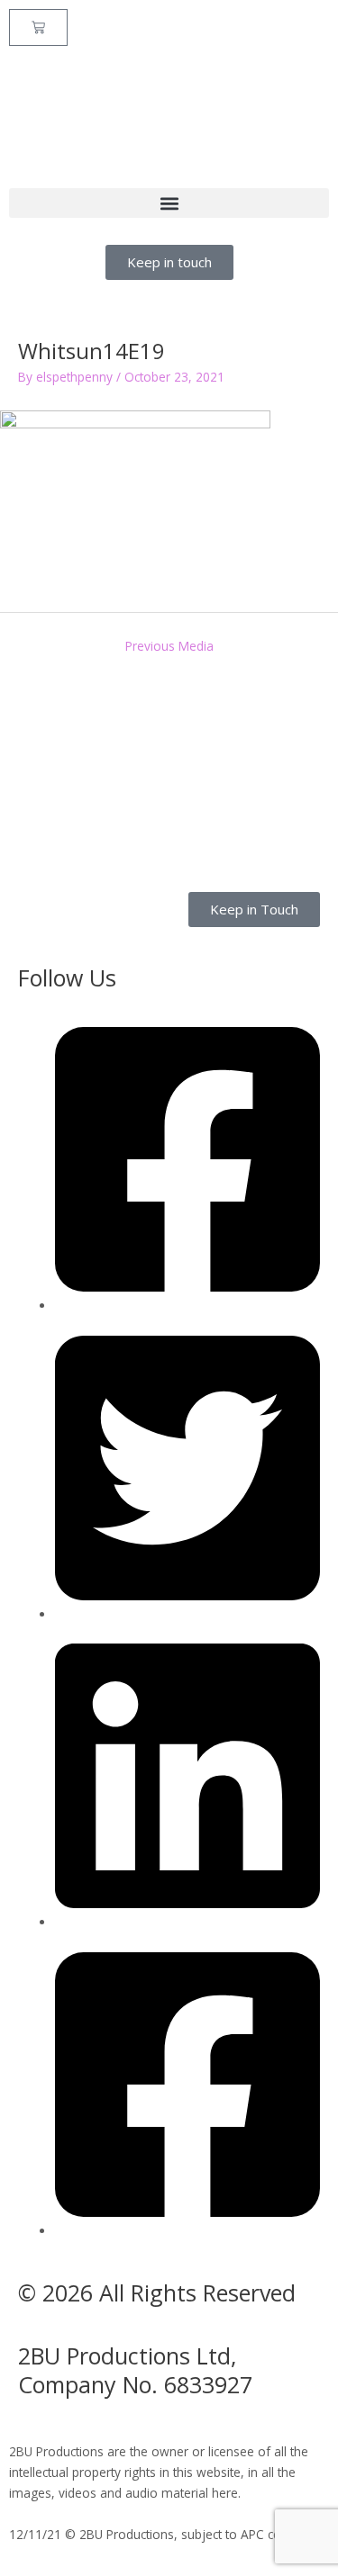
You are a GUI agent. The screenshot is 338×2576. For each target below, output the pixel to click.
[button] (169, 203)
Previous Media (169, 646)
